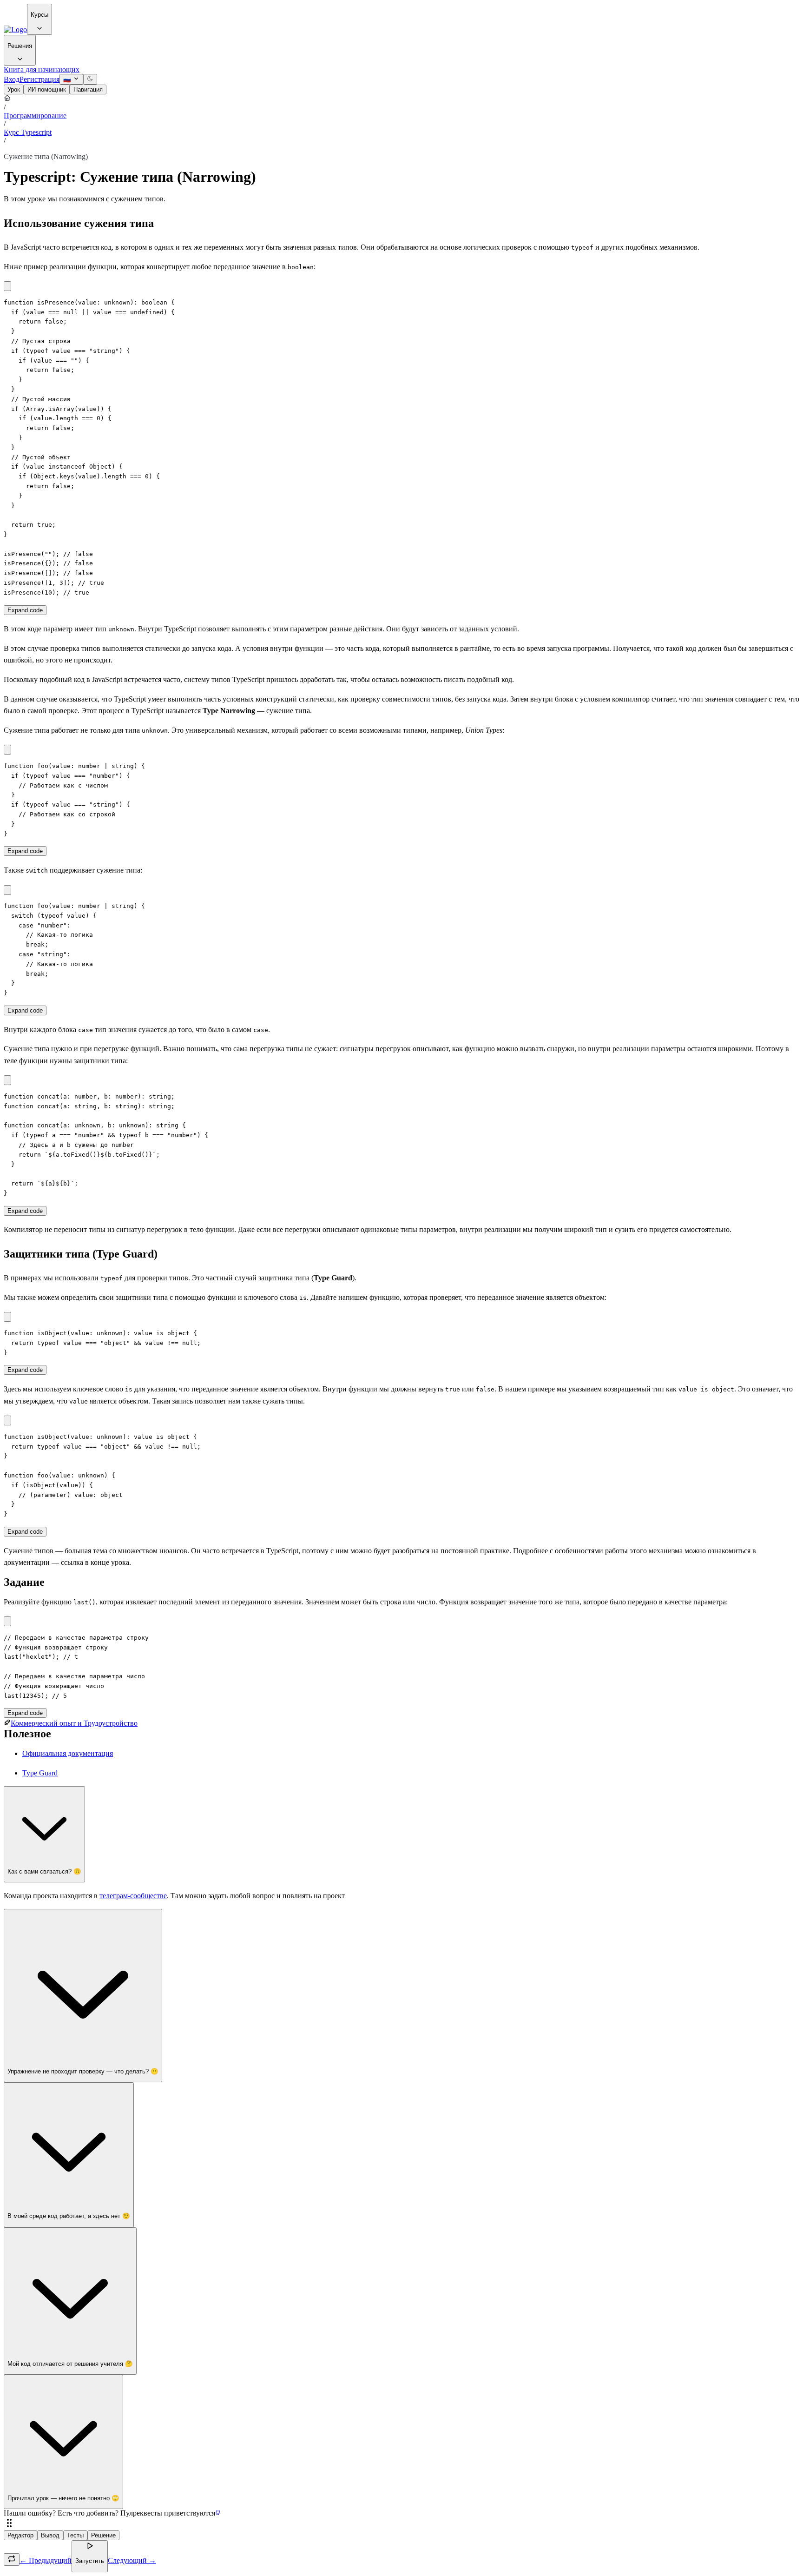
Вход (12, 79)
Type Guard (40, 1773)
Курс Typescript (28, 132)
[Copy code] (7, 286)
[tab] (14, 89)
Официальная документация (68, 1753)
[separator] (401, 2524)
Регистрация (39, 79)
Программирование (35, 116)
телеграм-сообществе (133, 1896)
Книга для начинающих (42, 70)
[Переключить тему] (90, 79)
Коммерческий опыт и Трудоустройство (74, 1723)
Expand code (25, 610)
